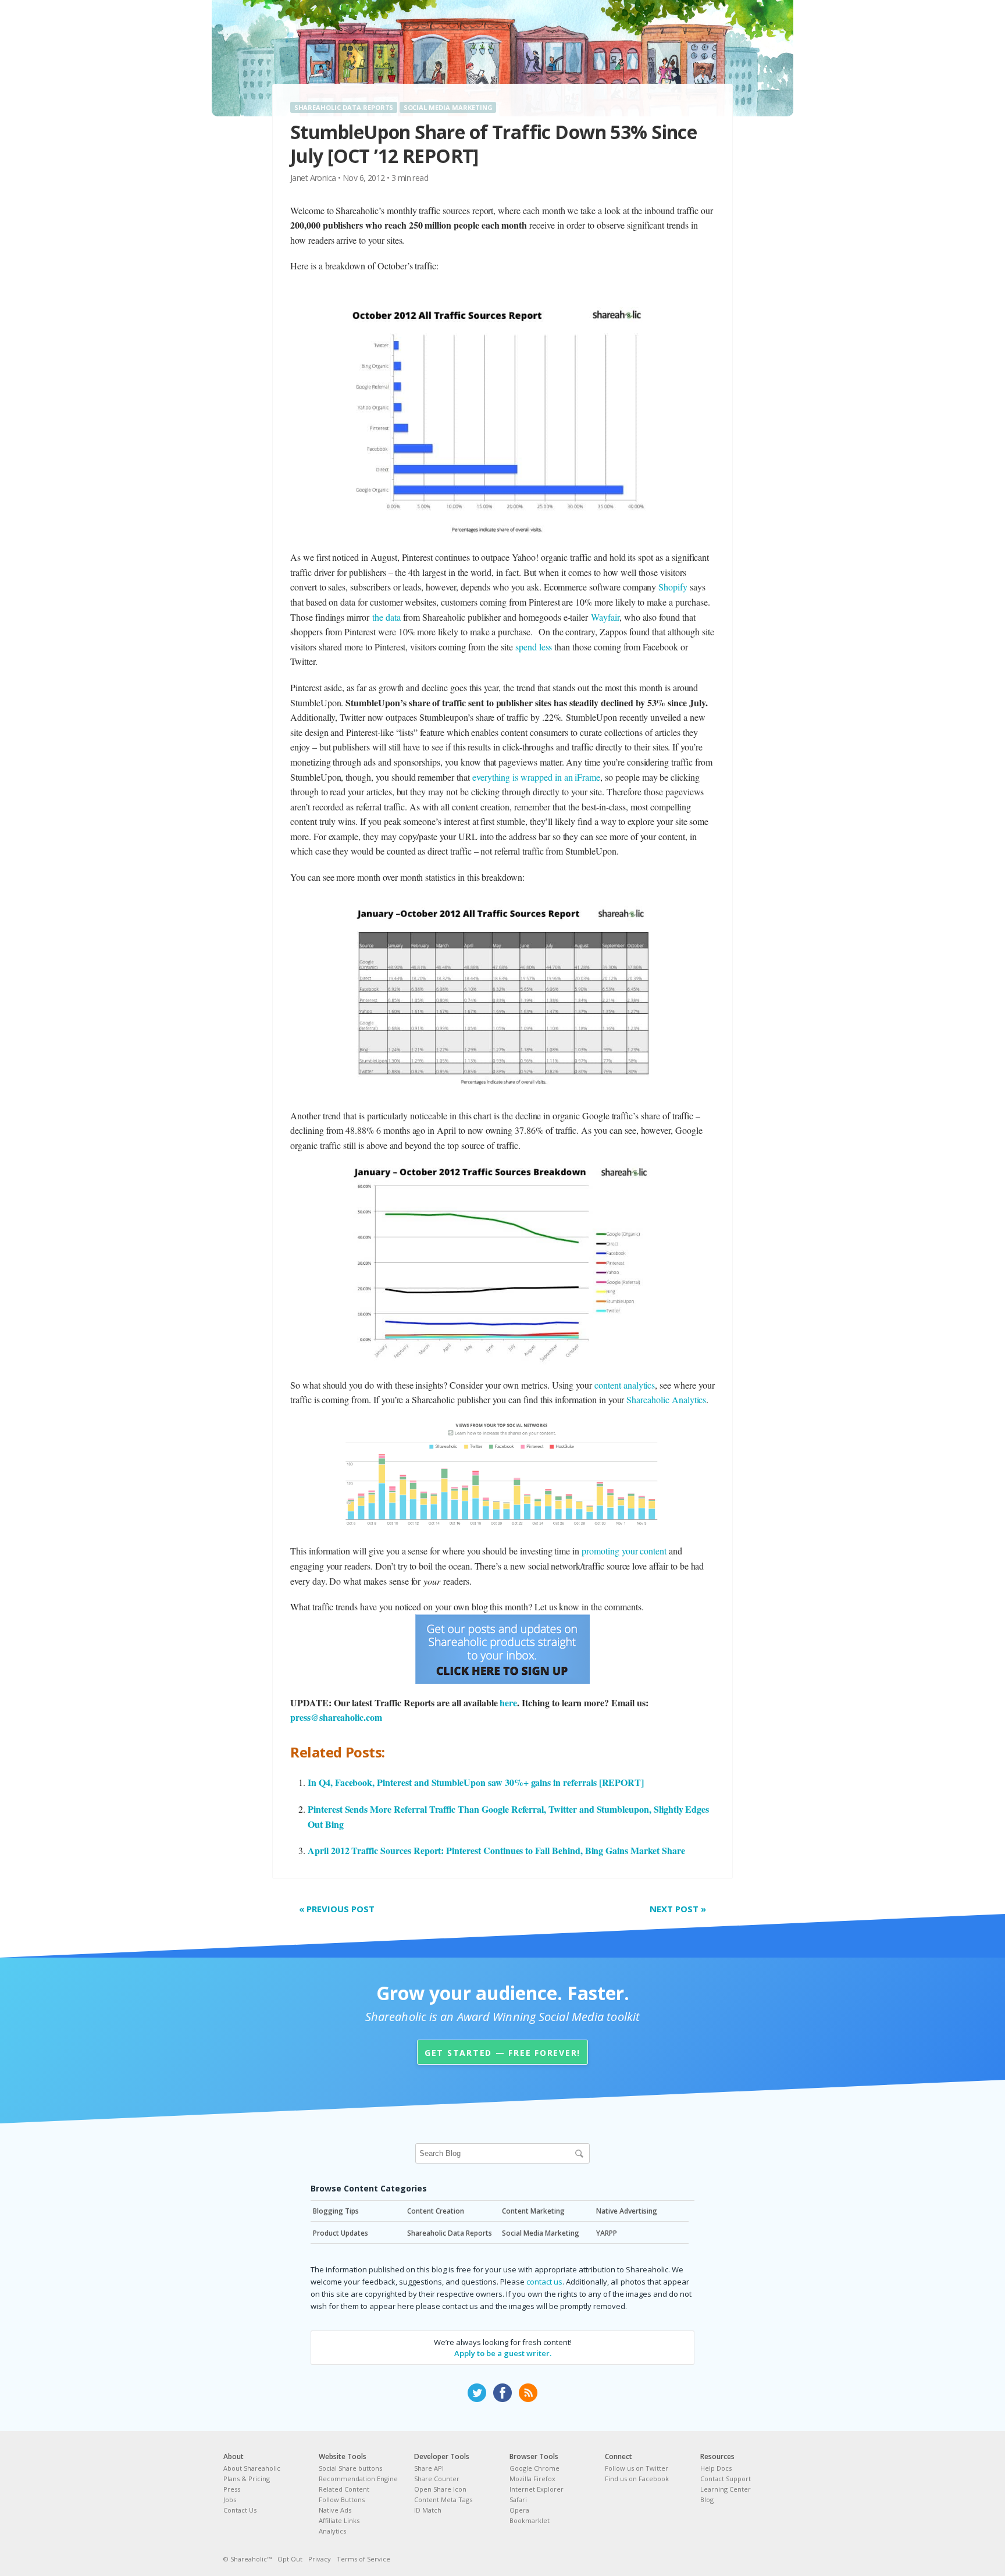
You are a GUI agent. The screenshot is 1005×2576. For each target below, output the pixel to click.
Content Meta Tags (443, 2499)
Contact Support (726, 2479)
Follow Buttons (342, 2499)
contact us (544, 2282)
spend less (534, 647)
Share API (429, 2468)
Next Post (678, 1909)
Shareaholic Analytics (666, 1399)
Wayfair (605, 617)
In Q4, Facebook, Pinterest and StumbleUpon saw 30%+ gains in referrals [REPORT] (476, 1782)
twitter (477, 2393)
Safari (518, 2499)
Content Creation (436, 2211)
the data (386, 617)
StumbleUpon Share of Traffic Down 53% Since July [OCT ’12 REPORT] (493, 144)
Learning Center (726, 2489)
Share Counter (437, 2479)
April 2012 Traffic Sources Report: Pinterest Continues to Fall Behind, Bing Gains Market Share (496, 1850)
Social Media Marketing (448, 107)
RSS (528, 2393)
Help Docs (716, 2468)
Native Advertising (627, 2211)
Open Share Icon (440, 2489)
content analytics (625, 1385)
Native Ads (335, 2510)
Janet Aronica (313, 178)
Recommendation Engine (358, 2479)
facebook (502, 2393)
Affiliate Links (339, 2520)
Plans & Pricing (247, 2479)
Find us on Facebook (637, 2479)
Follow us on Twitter (637, 2468)
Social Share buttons (350, 2468)
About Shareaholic (252, 2468)
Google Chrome (534, 2468)
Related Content (344, 2489)
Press (232, 2489)
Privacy (320, 2559)
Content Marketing (533, 2211)
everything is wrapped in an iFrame (536, 777)
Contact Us (240, 2510)
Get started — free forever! (502, 2053)
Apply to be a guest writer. (503, 2353)
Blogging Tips (336, 2211)
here (508, 1702)
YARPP (607, 2233)
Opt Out (290, 2559)
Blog (707, 2499)
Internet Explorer (537, 2489)
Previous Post (337, 1909)
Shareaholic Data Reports (344, 107)
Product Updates (341, 2233)
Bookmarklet (530, 2520)
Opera (519, 2510)
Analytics (332, 2531)
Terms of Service (363, 2559)
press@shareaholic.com (336, 1717)
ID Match (428, 2510)
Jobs (230, 2499)
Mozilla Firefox (532, 2479)
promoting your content (624, 1551)
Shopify (673, 587)
